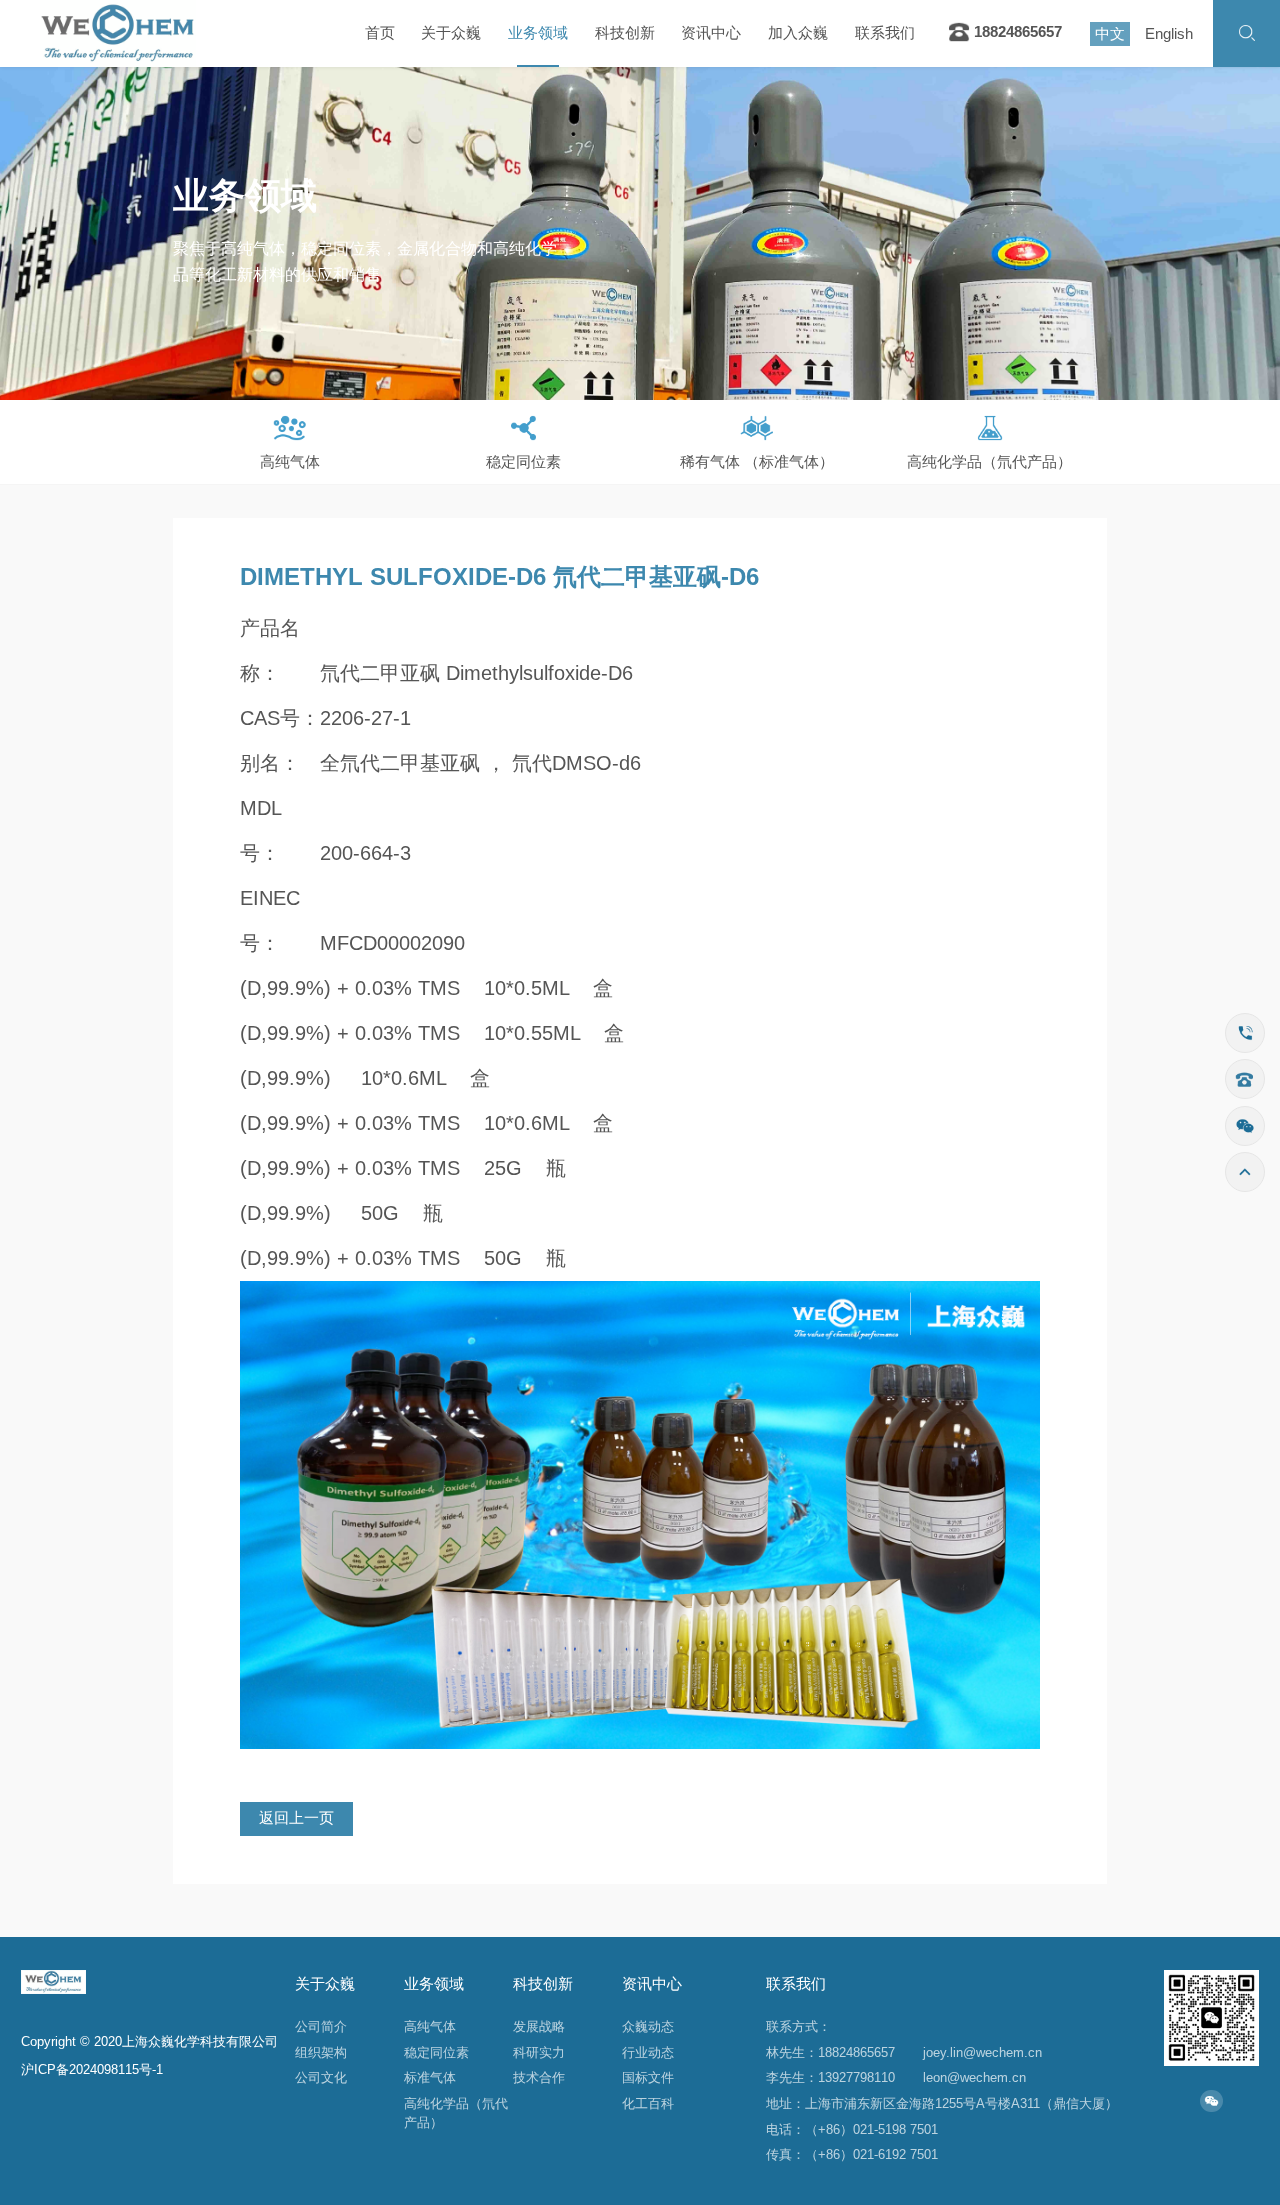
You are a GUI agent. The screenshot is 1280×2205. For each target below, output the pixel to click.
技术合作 (539, 2077)
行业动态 (648, 2052)
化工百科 (648, 2103)
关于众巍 (451, 33)
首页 (380, 33)
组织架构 (321, 2052)
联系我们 (885, 33)
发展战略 (539, 2026)
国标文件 (648, 2077)
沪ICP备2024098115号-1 (92, 2069)
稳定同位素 (436, 2052)
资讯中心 (711, 33)
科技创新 (625, 33)
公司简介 (321, 2026)
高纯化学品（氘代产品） (456, 2113)
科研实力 (539, 2052)
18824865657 (1016, 32)
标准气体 (430, 2077)
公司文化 (321, 2077)
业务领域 (538, 33)
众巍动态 (648, 2026)
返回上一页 (296, 1818)
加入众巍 (798, 33)
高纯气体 (430, 2026)
